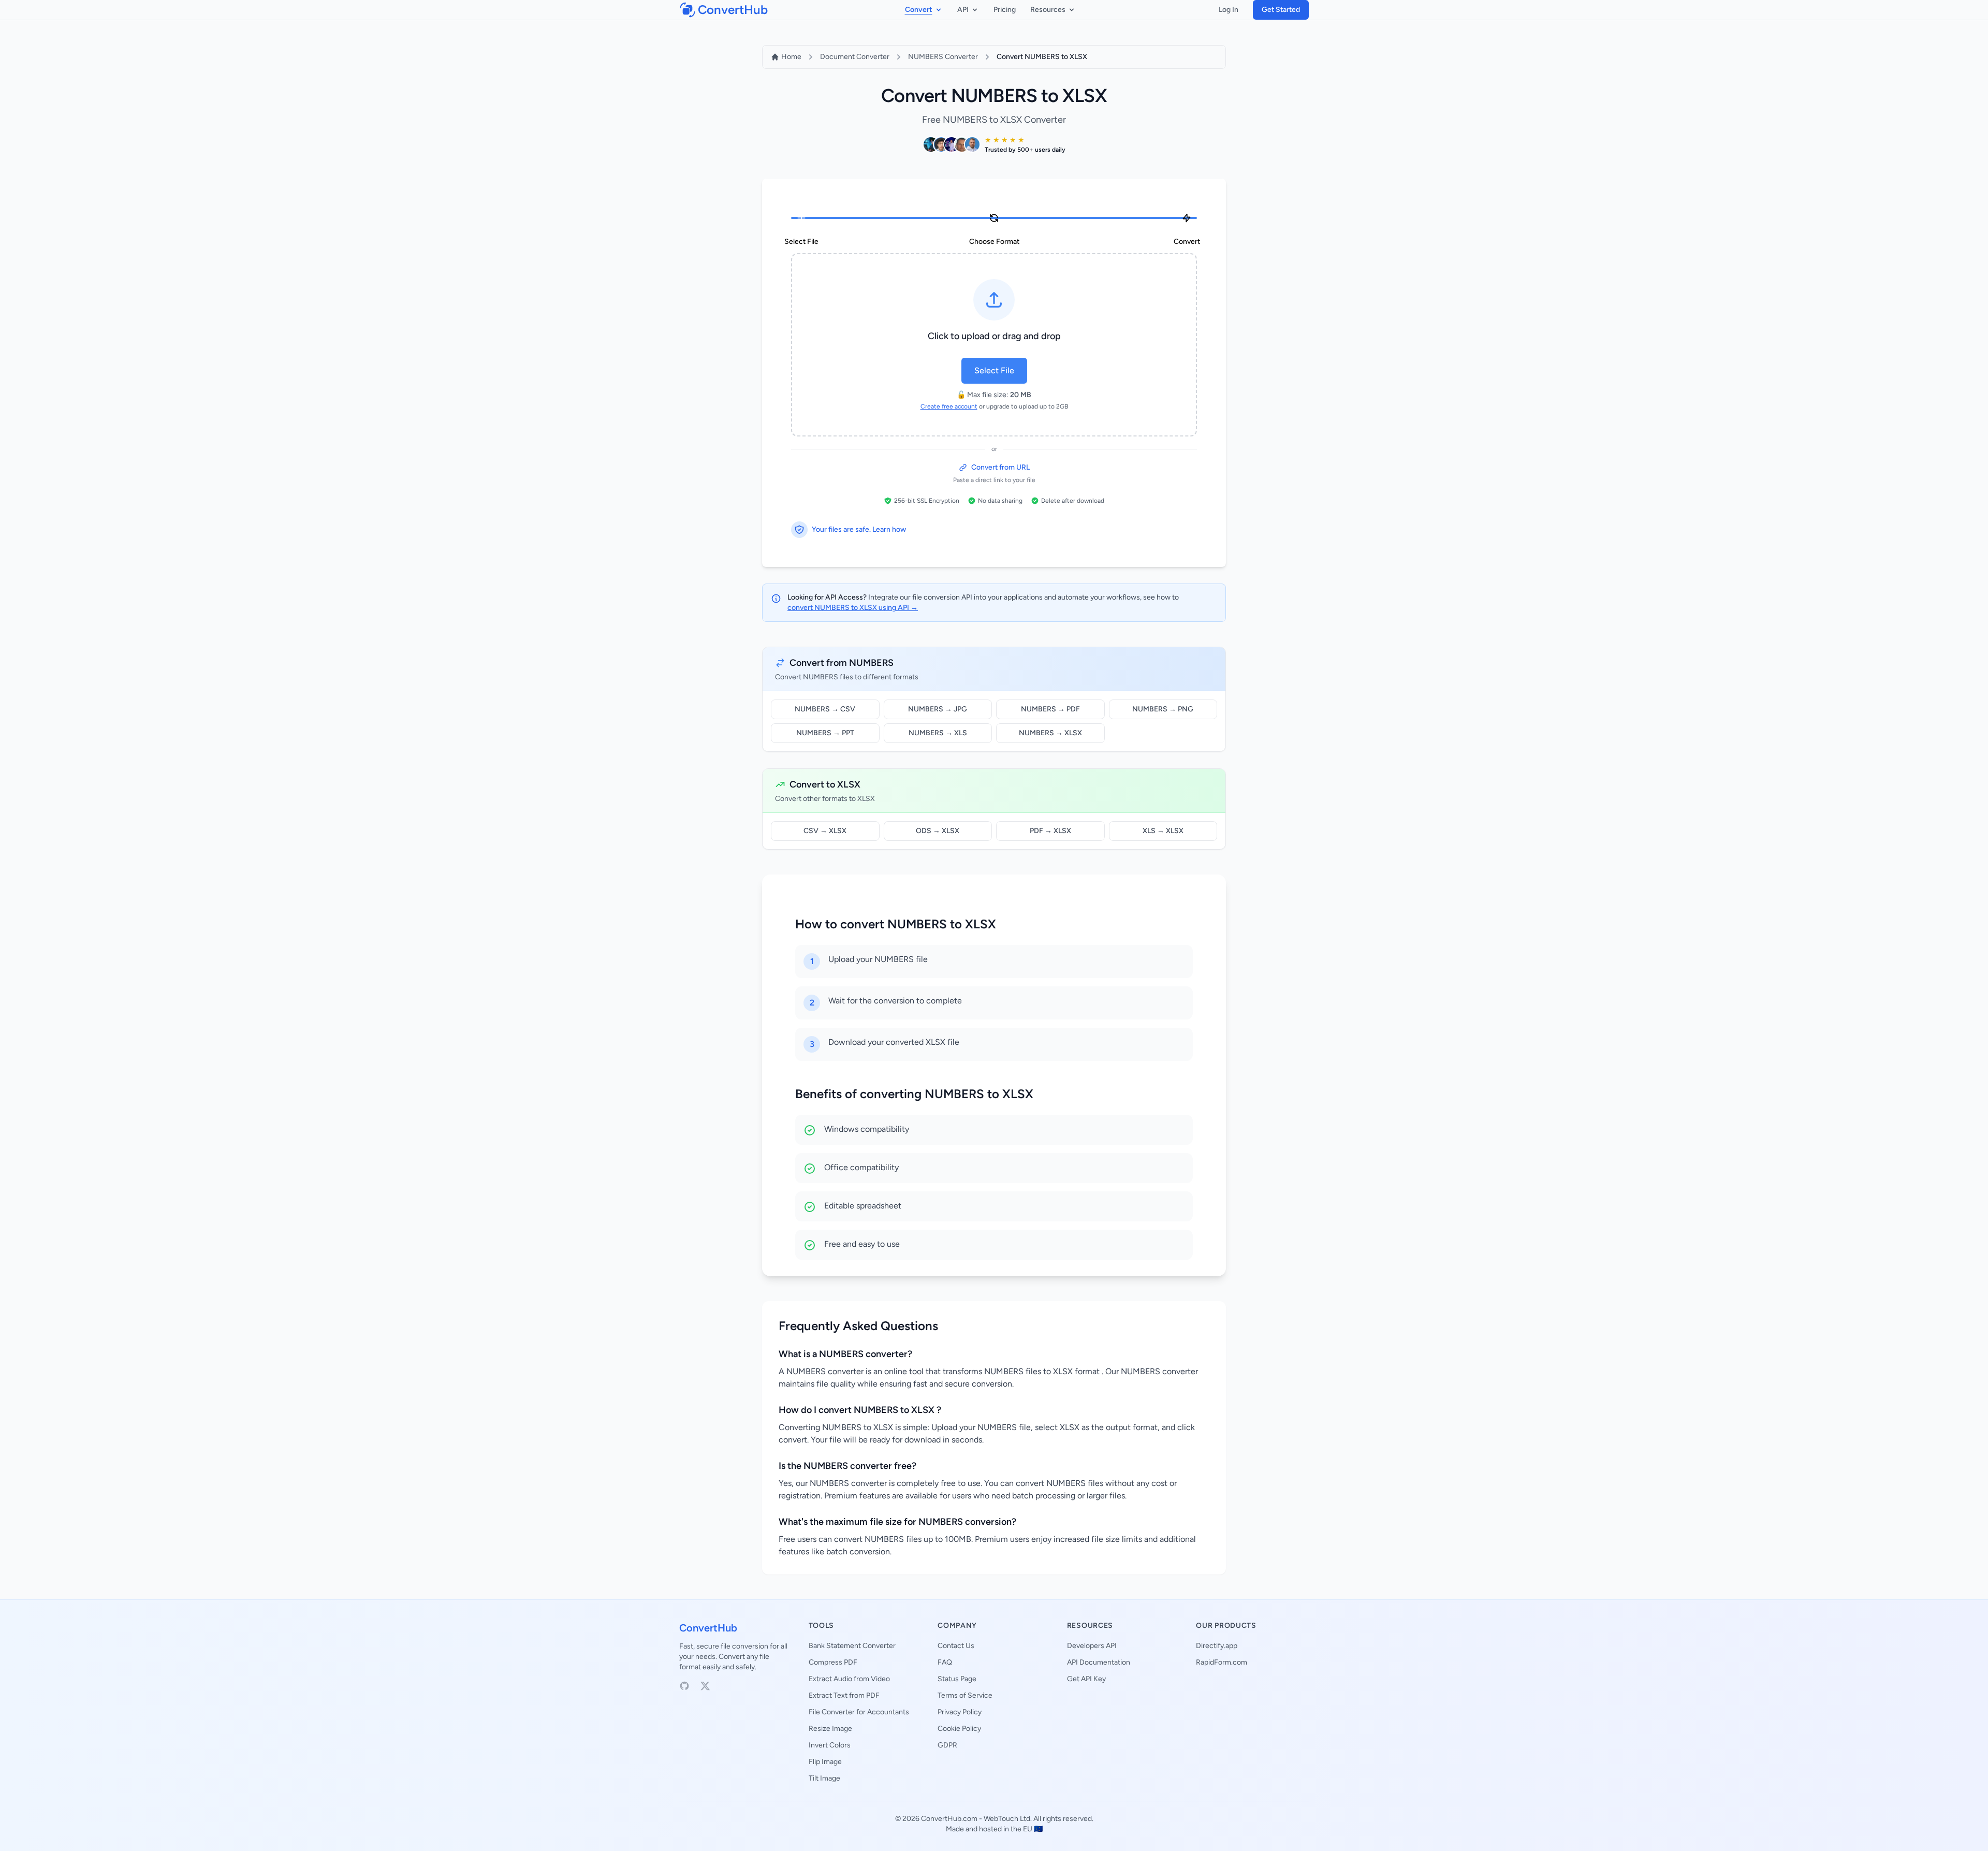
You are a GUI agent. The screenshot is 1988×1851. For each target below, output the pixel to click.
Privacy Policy (960, 1712)
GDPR (947, 1745)
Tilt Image (824, 1778)
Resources (1048, 10)
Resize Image (830, 1729)
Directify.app (1217, 1646)
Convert (919, 10)
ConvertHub (708, 1628)
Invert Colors (830, 1745)
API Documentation (1099, 1662)
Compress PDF (833, 1662)
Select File (994, 370)
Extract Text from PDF (844, 1695)
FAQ (945, 1662)
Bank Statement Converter (852, 1646)
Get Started (1281, 10)
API (963, 10)
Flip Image (825, 1762)
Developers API (1092, 1646)
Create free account (949, 406)
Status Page (957, 1679)
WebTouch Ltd (1007, 1819)
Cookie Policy (959, 1729)
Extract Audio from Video (849, 1679)
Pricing (1005, 10)
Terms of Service (965, 1695)
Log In (1229, 10)
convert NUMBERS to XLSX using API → (853, 608)
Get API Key (1086, 1679)
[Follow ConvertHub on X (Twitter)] (705, 1686)
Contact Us (956, 1646)
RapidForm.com (1222, 1662)
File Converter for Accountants (859, 1712)
